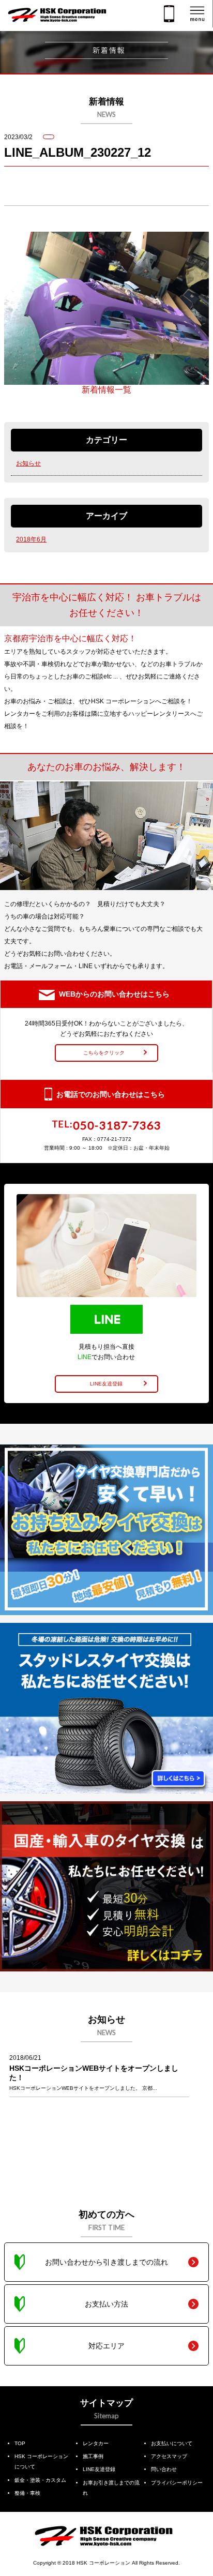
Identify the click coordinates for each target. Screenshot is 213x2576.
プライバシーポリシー (177, 2483)
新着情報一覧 (106, 390)
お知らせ (28, 463)
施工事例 (93, 2456)
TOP (20, 2443)
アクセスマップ (169, 2456)
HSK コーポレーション (103, 2563)
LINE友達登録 (99, 2469)
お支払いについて (172, 2443)
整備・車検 (27, 2493)
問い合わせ (164, 2469)
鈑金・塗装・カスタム (40, 2480)
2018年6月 (31, 539)
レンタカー (96, 2443)
